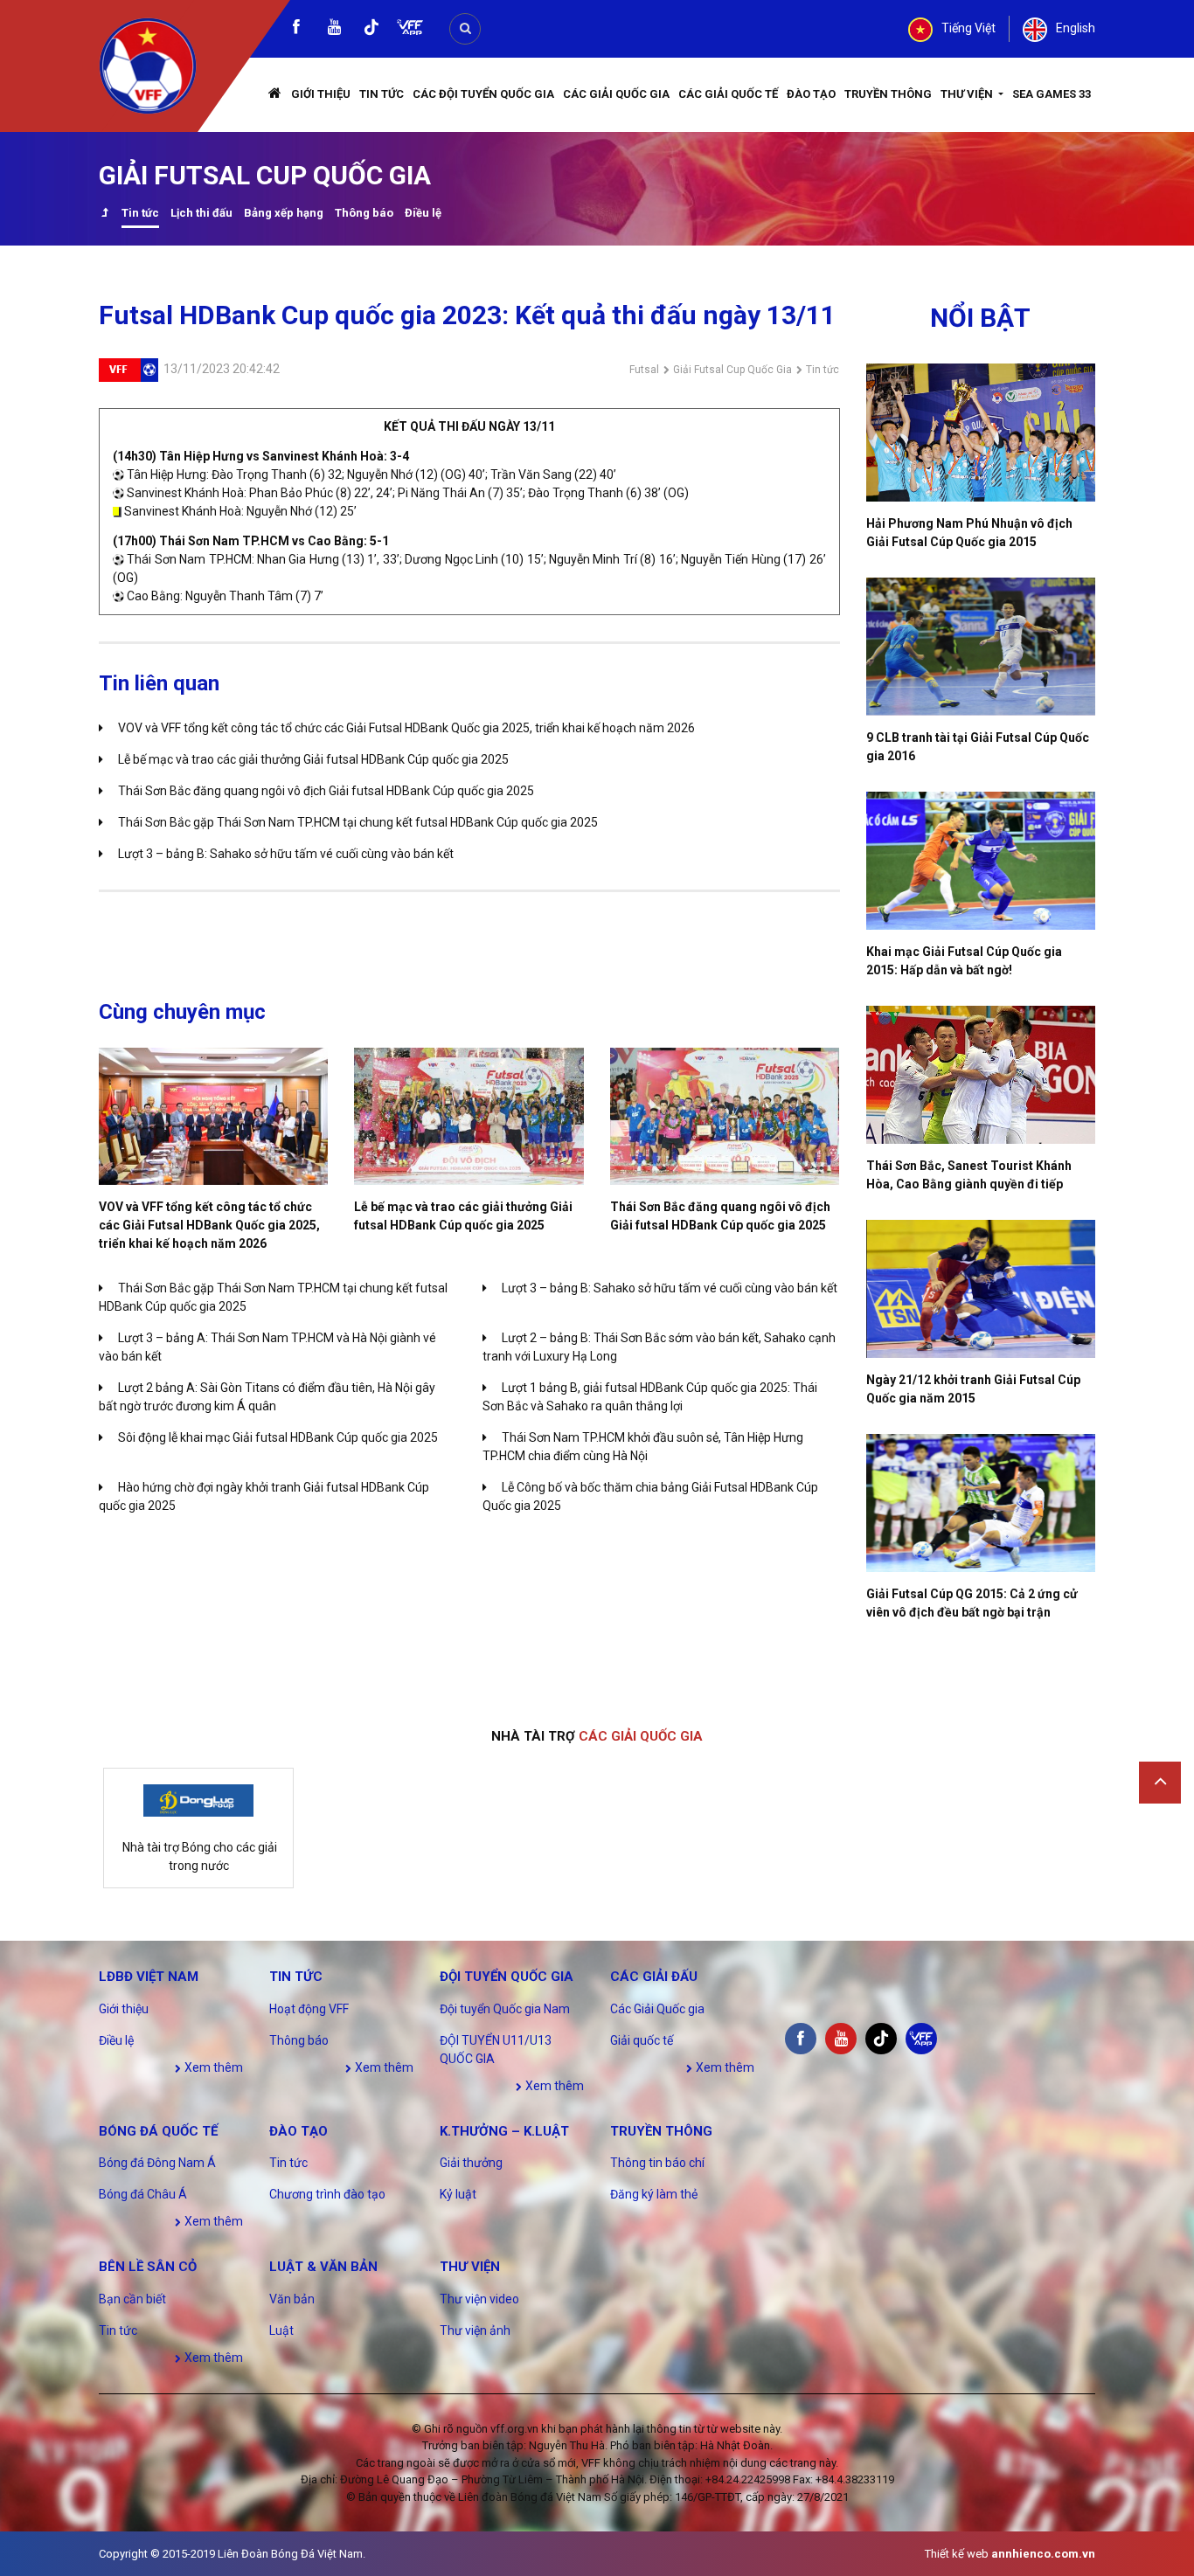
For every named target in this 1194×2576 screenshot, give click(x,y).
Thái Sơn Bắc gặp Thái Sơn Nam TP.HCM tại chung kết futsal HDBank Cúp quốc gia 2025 (358, 822)
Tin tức (382, 94)
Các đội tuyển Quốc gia (483, 94)
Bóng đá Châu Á (143, 2194)
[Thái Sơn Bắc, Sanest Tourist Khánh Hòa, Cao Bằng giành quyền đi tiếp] (981, 1075)
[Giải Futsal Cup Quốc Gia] (104, 215)
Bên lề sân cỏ (148, 2267)
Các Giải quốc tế (728, 94)
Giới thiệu (321, 94)
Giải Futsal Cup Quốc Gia (732, 370)
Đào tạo (811, 94)
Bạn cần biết (132, 2299)
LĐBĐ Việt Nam (149, 1977)
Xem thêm (212, 2067)
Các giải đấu (654, 1977)
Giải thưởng (471, 2163)
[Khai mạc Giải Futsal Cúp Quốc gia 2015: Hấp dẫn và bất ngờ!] (981, 861)
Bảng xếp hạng (284, 213)
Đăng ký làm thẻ (654, 2194)
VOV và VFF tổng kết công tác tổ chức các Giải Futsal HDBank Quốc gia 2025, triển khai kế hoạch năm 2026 (406, 728)
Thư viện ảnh (475, 2330)
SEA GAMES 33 (1052, 94)
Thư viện (968, 94)
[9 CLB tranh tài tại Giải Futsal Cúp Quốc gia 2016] (981, 647)
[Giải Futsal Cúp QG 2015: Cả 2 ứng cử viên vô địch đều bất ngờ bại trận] (981, 1503)
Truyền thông (888, 94)
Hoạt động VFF (309, 2009)
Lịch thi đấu (201, 213)
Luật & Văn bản (323, 2267)
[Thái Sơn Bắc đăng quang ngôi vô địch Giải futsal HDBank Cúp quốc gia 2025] (725, 1116)
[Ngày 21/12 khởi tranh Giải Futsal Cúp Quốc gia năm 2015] (981, 1289)
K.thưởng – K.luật (504, 2131)
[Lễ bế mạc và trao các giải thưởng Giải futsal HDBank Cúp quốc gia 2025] (469, 1116)
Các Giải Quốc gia (616, 94)
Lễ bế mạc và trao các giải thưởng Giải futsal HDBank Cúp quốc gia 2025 (313, 759)
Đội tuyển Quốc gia (507, 1977)
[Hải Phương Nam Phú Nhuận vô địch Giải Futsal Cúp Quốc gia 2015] (981, 433)
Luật (281, 2330)
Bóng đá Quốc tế (158, 2131)
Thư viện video (479, 2299)
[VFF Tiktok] (371, 30)
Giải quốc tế (642, 2040)
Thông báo (364, 213)
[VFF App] (410, 29)
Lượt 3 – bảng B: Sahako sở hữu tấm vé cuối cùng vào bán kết (286, 854)
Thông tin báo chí (657, 2163)
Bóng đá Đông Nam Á (157, 2163)
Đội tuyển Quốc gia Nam (505, 2009)
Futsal (644, 370)
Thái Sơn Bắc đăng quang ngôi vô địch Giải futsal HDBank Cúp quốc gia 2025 (326, 791)
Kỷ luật (458, 2194)
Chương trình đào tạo (327, 2194)
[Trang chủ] (275, 95)
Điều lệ (423, 213)
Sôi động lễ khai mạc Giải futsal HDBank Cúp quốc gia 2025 (278, 1437)
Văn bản (292, 2299)
